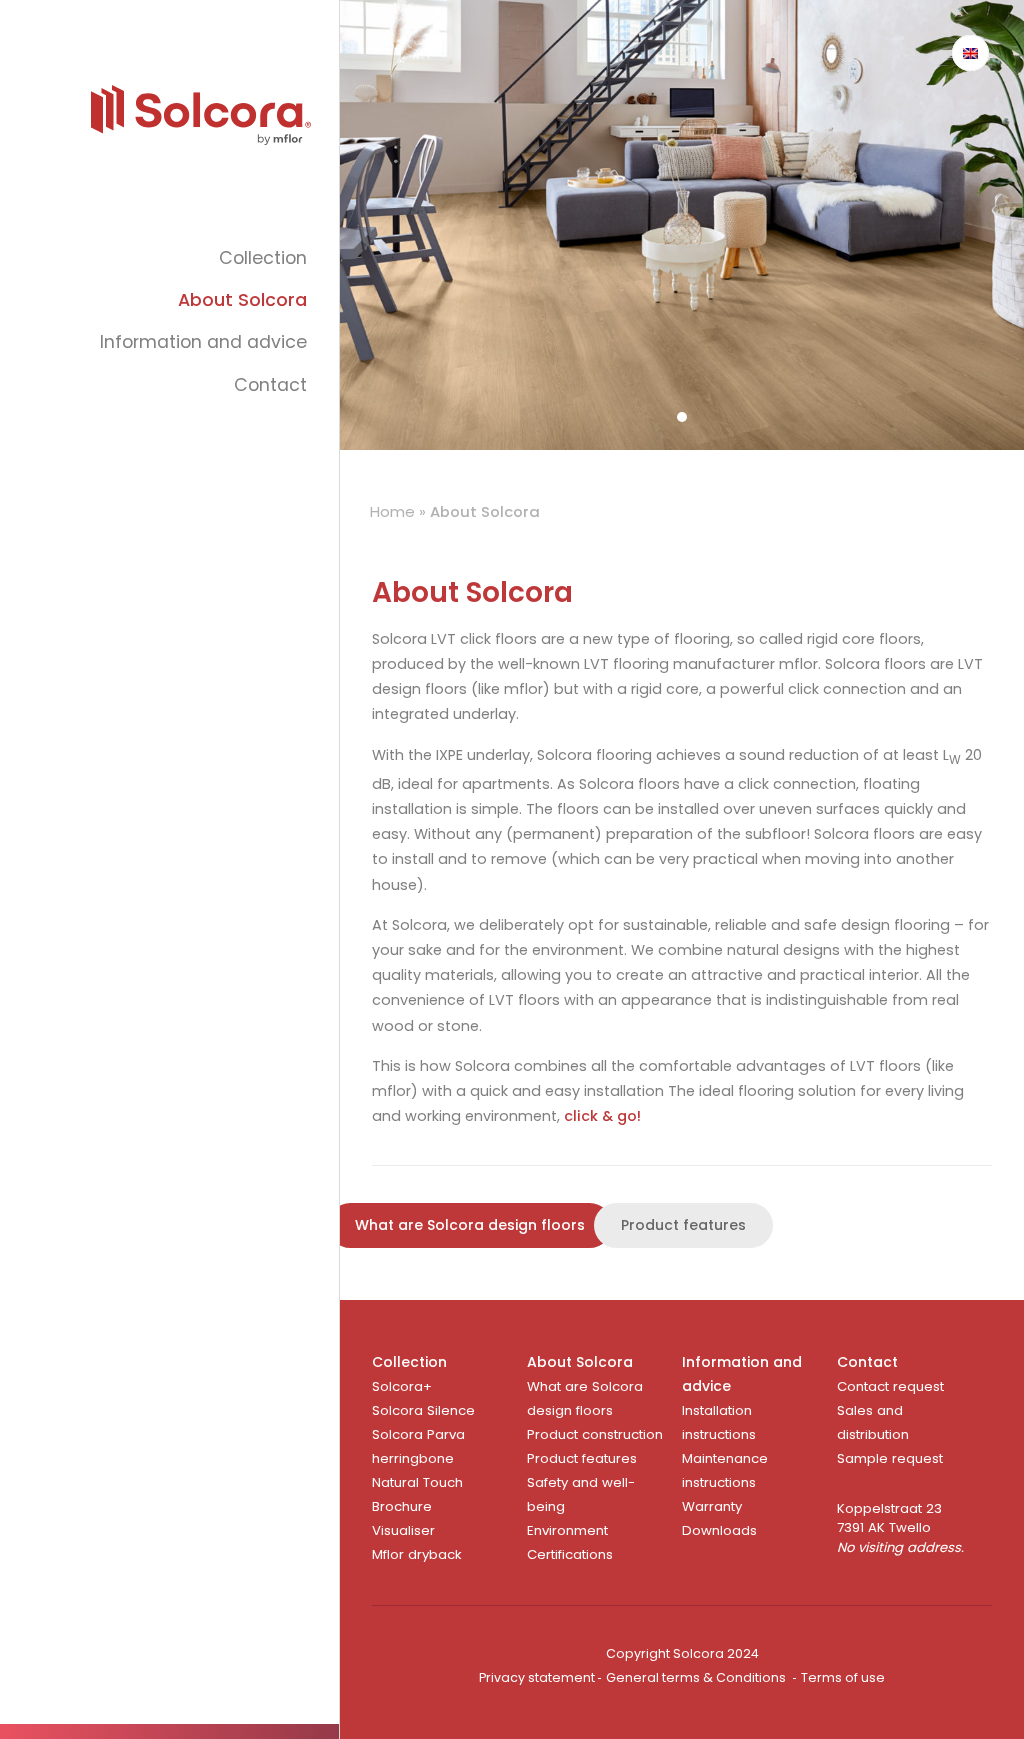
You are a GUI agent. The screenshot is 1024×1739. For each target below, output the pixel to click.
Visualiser (403, 1530)
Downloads (719, 1530)
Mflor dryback (417, 1554)
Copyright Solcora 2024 (682, 1653)
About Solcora (242, 300)
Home (392, 511)
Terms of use (843, 1677)
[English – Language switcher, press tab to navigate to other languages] (970, 53)
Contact (270, 385)
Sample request (890, 1458)
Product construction (595, 1434)
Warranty (712, 1506)
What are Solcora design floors (470, 1225)
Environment (567, 1530)
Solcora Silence (423, 1410)
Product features (683, 1225)
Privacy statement (537, 1677)
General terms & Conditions (696, 1677)
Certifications (570, 1554)
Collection (263, 258)
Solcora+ (402, 1386)
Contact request (890, 1386)
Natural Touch (417, 1482)
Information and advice (203, 342)
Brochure (402, 1506)
